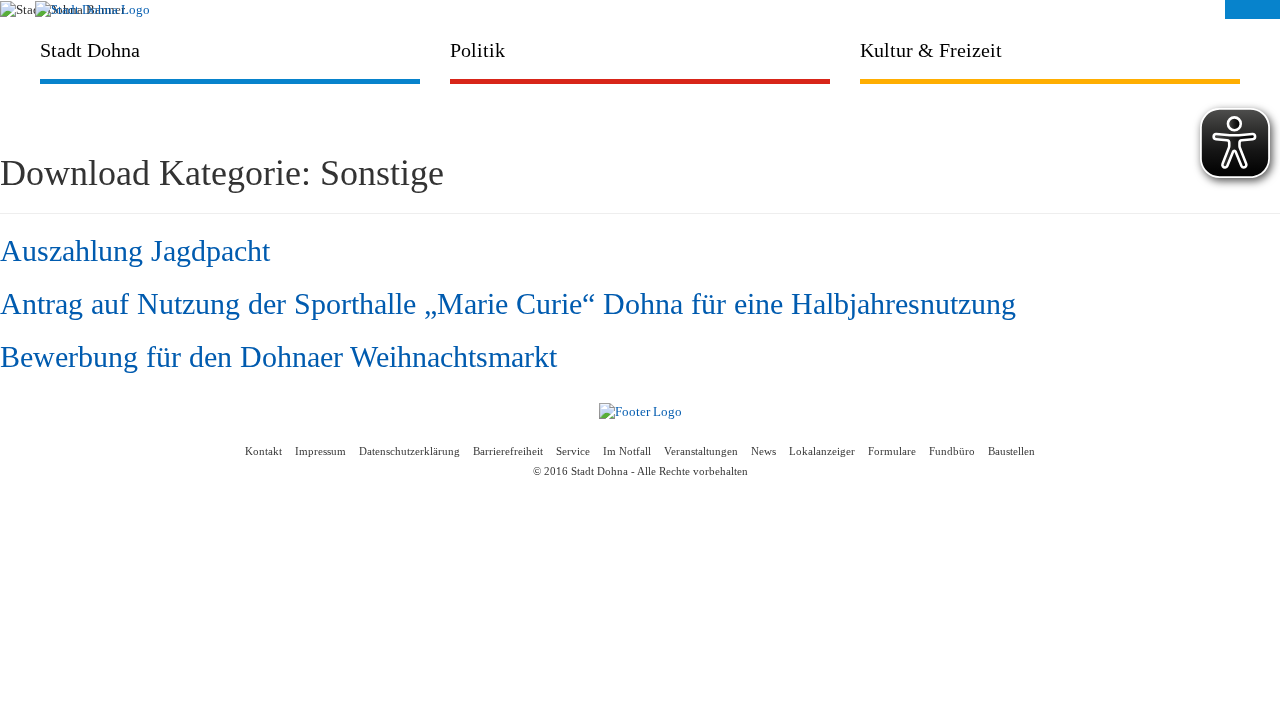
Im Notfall (627, 451)
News (763, 451)
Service (573, 451)
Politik (477, 50)
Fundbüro (952, 451)
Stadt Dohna (90, 50)
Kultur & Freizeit (931, 50)
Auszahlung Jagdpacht (135, 250)
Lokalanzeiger (822, 451)
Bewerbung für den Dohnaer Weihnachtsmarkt (278, 356)
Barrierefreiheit (508, 451)
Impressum (320, 451)
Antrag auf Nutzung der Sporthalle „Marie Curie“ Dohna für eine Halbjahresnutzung (508, 303)
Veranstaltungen (701, 451)
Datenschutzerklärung (409, 451)
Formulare (892, 451)
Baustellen (1011, 451)
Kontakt (263, 451)
